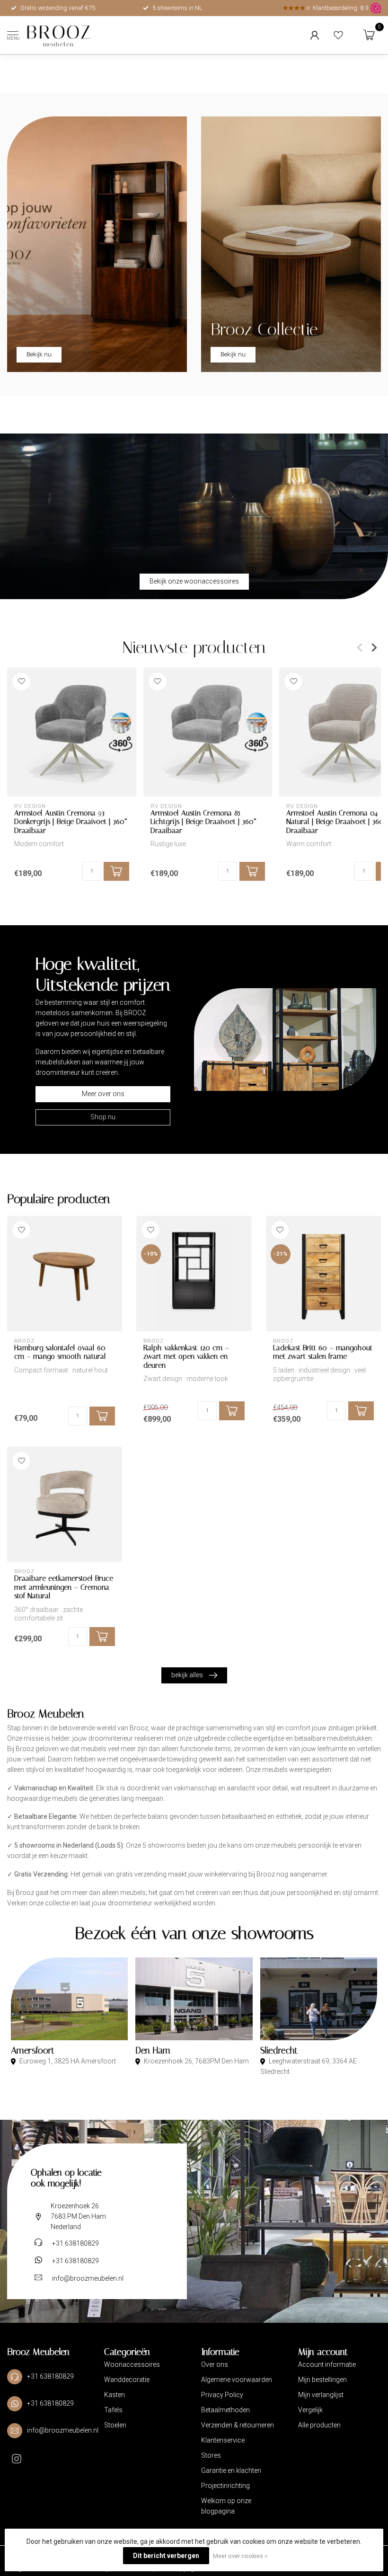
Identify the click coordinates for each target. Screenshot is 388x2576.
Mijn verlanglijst (321, 2395)
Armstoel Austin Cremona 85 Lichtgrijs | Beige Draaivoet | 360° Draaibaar (203, 821)
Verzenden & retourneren (238, 2425)
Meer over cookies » (240, 2556)
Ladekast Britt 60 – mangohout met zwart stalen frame (323, 1352)
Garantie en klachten (231, 2470)
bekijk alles (187, 1675)
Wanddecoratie (127, 2380)
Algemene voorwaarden (237, 2380)
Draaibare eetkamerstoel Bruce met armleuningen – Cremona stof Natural (64, 1587)
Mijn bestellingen (322, 2380)
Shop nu (103, 1117)
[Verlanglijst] (338, 35)
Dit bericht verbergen (166, 2556)
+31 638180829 (75, 2243)
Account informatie (327, 2364)
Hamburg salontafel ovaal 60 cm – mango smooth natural (60, 1352)
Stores (211, 2455)
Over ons (215, 2364)
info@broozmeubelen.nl (88, 2278)
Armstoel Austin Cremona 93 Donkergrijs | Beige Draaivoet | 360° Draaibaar (71, 821)
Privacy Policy (222, 2395)
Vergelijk (310, 2410)
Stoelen (115, 2425)
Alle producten (319, 2425)
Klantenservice (223, 2440)
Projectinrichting (225, 2486)
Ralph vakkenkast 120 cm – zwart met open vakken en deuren (186, 1357)
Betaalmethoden (225, 2410)
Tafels (113, 2410)
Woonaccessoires (132, 2364)
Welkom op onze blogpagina (226, 2506)
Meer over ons (103, 1094)
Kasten (115, 2395)
